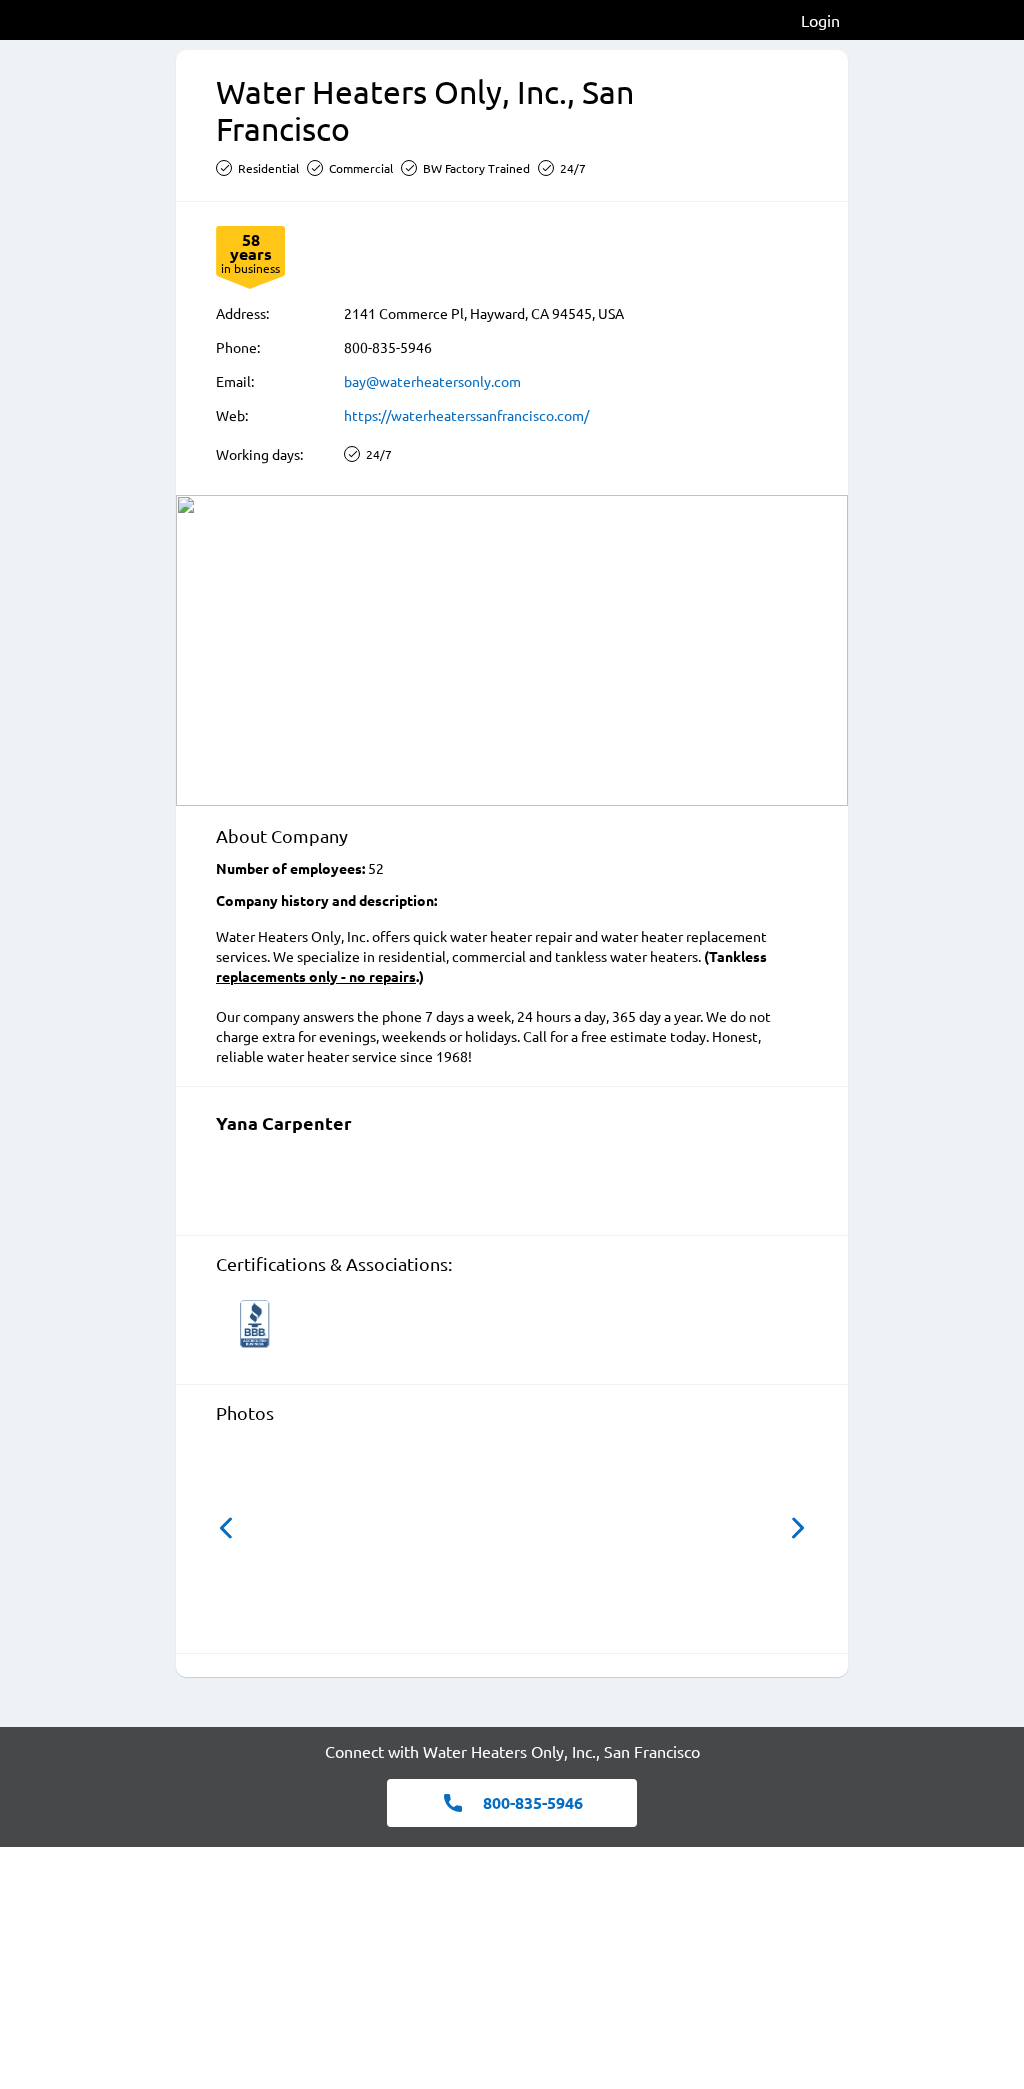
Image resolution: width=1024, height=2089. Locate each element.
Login (820, 20)
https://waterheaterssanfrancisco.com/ (466, 415)
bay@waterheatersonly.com (432, 381)
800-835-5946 (388, 347)
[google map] (512, 650)
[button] (226, 1528)
